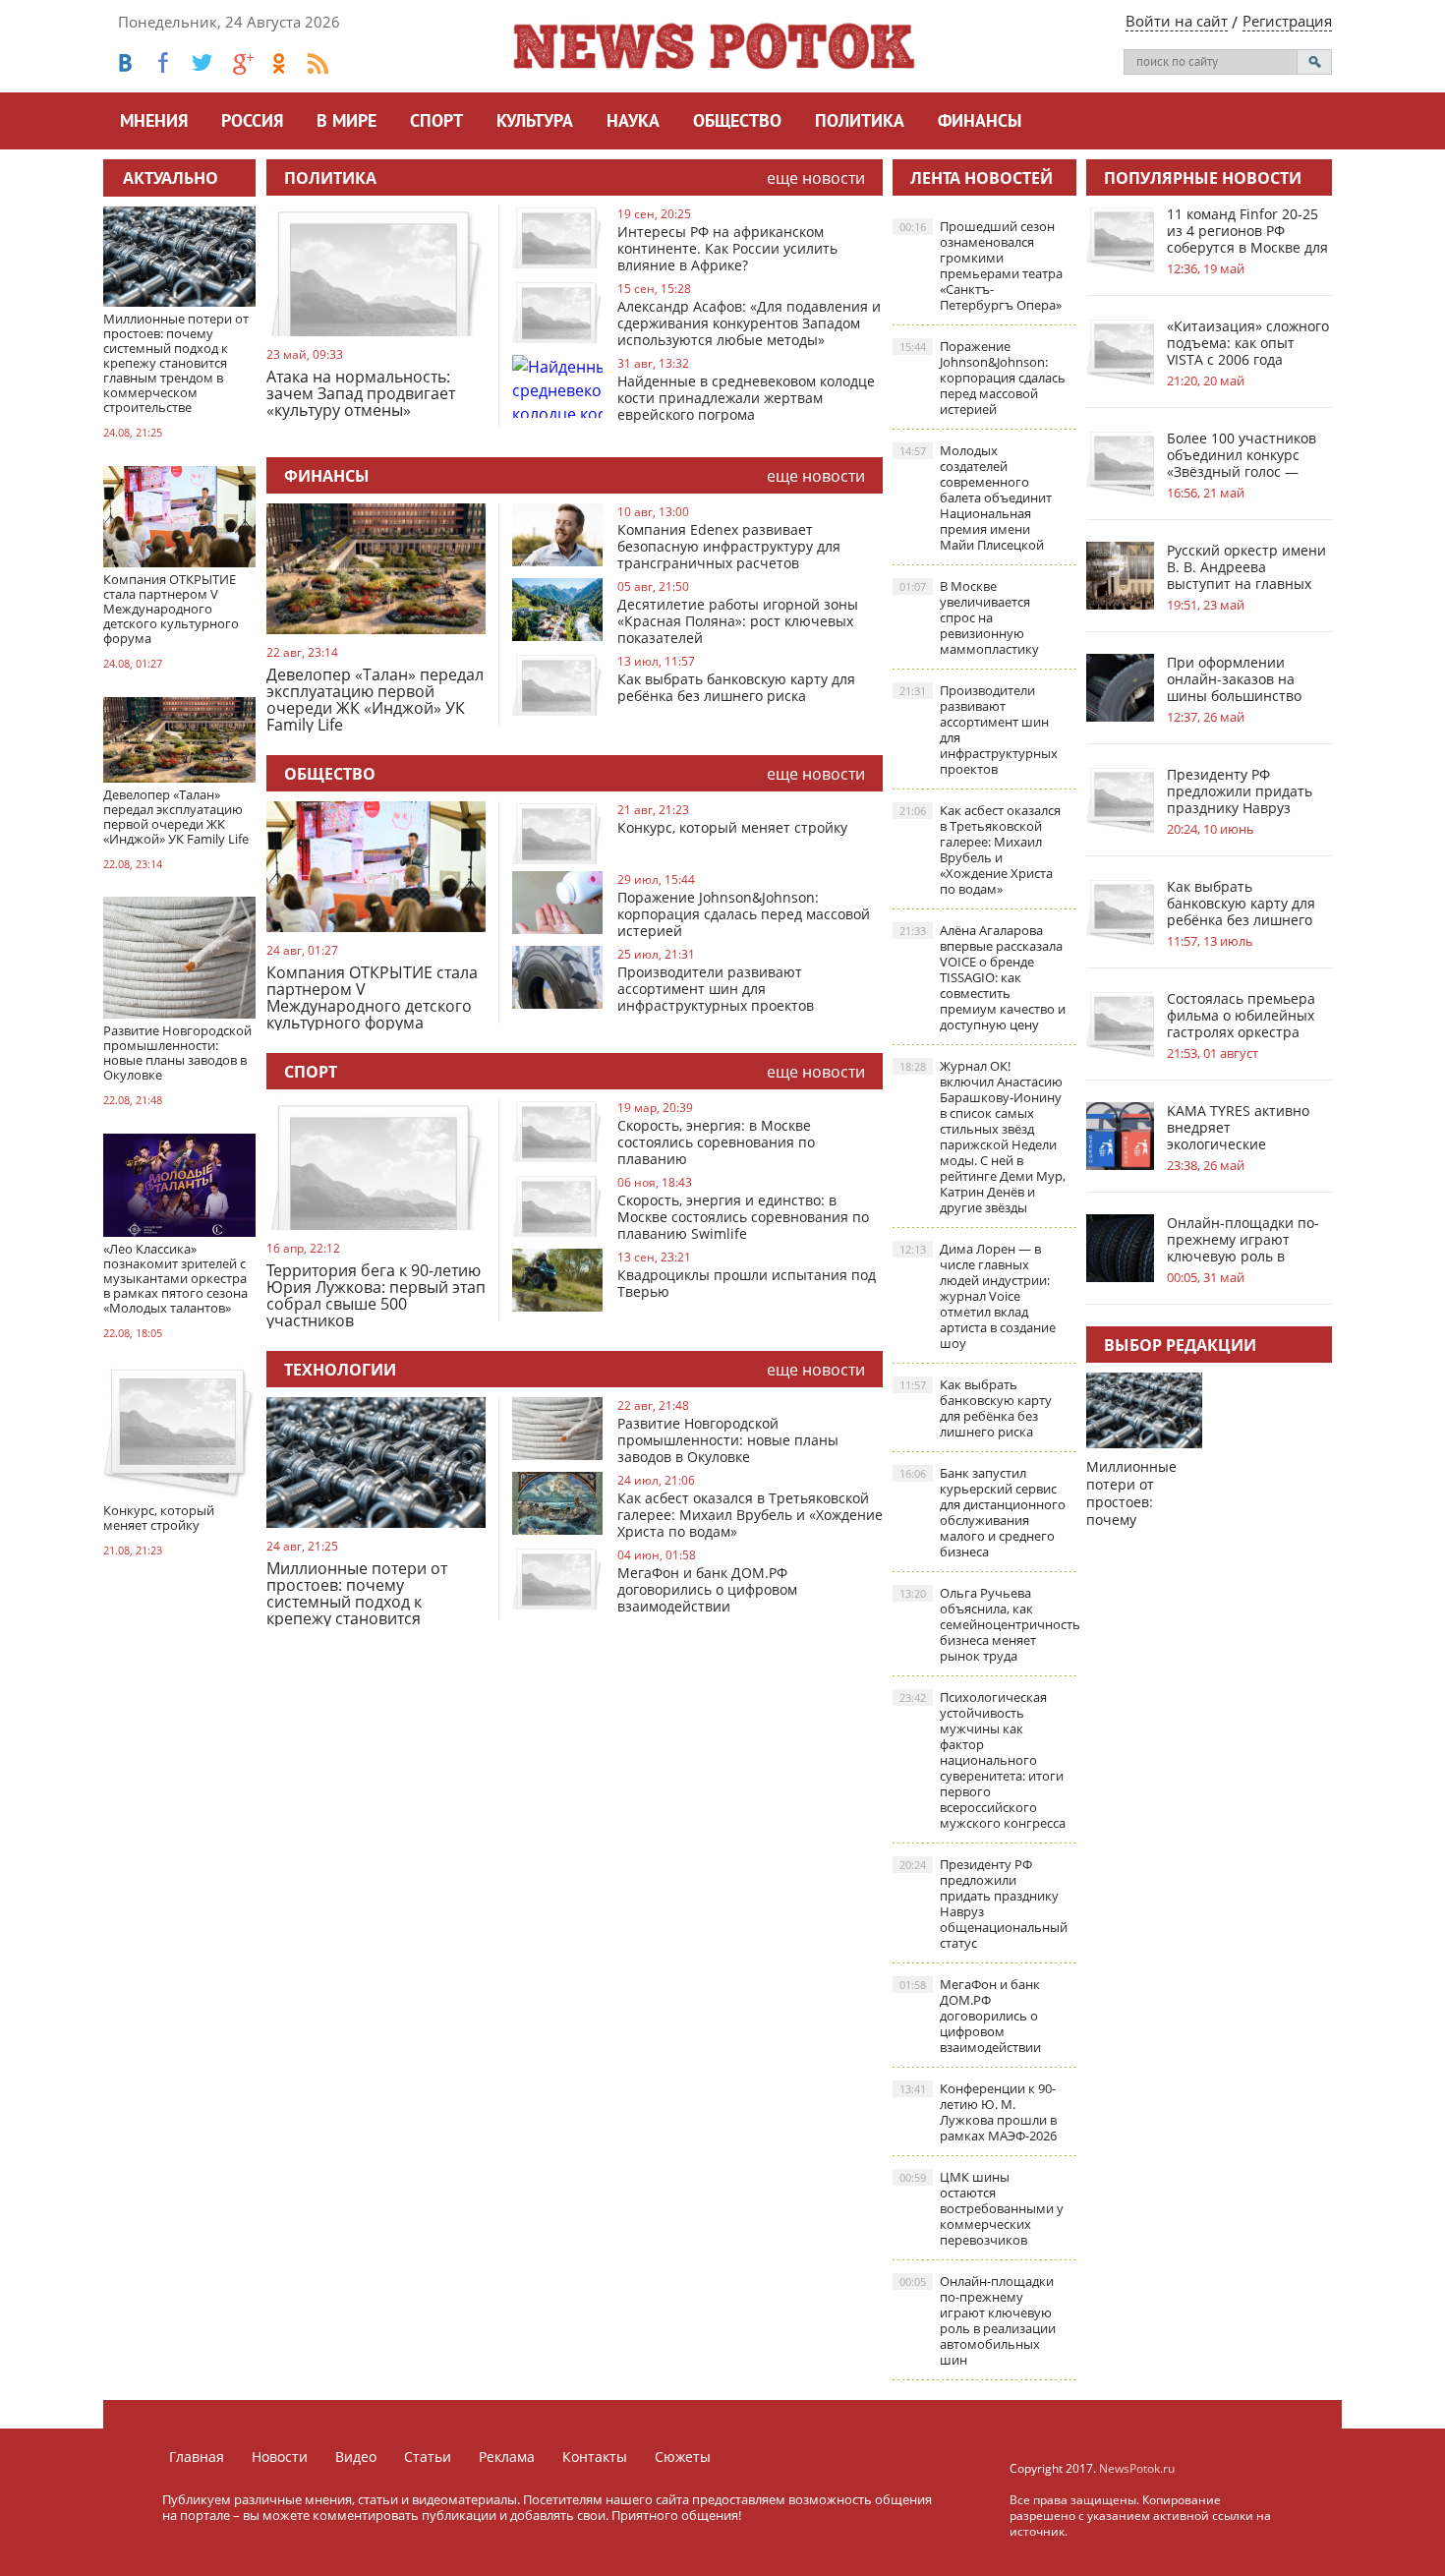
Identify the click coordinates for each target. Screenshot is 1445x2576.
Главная (197, 2457)
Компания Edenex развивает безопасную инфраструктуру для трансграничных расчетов (729, 546)
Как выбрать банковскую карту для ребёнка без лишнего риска (736, 687)
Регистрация (1287, 21)
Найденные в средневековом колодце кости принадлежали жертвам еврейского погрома (746, 398)
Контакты (595, 2457)
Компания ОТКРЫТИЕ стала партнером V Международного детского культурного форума (372, 997)
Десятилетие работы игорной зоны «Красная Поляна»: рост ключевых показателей (738, 621)
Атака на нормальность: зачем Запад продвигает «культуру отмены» (361, 395)
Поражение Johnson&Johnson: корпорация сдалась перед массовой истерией (744, 914)
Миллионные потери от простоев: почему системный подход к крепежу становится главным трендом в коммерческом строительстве (357, 1593)
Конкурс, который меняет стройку (732, 827)
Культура (535, 122)
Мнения (154, 122)
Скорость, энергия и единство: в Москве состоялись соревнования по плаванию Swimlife (743, 1217)
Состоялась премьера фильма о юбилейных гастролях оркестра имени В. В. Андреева (1241, 1015)
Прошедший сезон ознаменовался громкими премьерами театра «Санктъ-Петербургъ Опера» (981, 265)
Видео (356, 2457)
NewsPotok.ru (1137, 2468)
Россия (252, 122)
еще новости (816, 178)
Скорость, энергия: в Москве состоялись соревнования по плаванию (716, 1142)
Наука (633, 122)
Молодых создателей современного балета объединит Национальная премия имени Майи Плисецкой (976, 498)
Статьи (428, 2457)
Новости (280, 2457)
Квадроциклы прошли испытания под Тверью (747, 1283)
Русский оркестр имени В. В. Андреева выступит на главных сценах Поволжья (1246, 567)
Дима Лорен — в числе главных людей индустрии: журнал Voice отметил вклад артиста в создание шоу (978, 1296)
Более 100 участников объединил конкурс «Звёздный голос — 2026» (1242, 455)
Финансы (980, 122)
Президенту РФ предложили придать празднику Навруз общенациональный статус (983, 1903)
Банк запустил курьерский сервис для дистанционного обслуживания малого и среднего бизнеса (983, 1512)
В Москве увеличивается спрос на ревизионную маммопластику (969, 617)
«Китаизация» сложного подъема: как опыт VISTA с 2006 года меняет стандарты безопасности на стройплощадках (1248, 343)
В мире (347, 122)
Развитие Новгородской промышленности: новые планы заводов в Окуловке (728, 1440)
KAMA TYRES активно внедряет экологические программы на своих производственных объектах (1238, 1127)
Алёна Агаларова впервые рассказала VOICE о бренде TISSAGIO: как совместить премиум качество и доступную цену (983, 977)
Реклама (507, 2457)
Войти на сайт (1177, 21)
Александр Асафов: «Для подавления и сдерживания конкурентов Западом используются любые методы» (749, 323)
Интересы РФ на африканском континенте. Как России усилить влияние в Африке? (727, 248)
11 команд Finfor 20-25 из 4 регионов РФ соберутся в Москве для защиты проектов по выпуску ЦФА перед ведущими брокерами (1247, 231)
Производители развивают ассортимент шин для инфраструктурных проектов (716, 989)
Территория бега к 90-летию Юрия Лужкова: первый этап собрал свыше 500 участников (376, 1295)
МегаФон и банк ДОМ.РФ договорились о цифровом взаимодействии (707, 1589)
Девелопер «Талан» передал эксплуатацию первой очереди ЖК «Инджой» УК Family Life (375, 700)
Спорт (436, 122)
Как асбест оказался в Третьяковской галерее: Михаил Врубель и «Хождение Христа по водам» (750, 1515)
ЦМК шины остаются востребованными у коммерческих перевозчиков (982, 2208)
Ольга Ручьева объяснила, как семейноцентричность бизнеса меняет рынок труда (988, 1624)
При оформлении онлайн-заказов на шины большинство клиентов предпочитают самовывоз (1234, 679)
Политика (860, 122)
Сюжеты (683, 2457)
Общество (737, 122)
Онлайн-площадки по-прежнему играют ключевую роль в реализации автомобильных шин (978, 2320)
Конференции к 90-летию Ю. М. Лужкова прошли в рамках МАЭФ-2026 (978, 2112)
